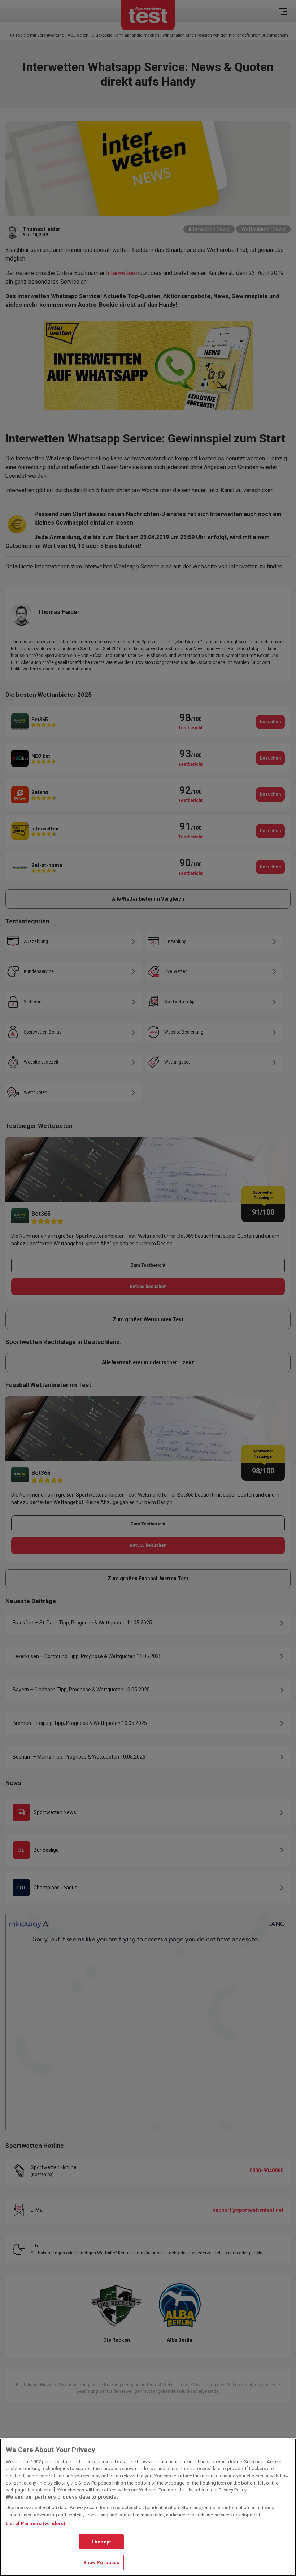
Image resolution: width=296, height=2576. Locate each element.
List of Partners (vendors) (36, 2523)
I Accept (101, 2542)
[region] (148, 2507)
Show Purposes (101, 2562)
